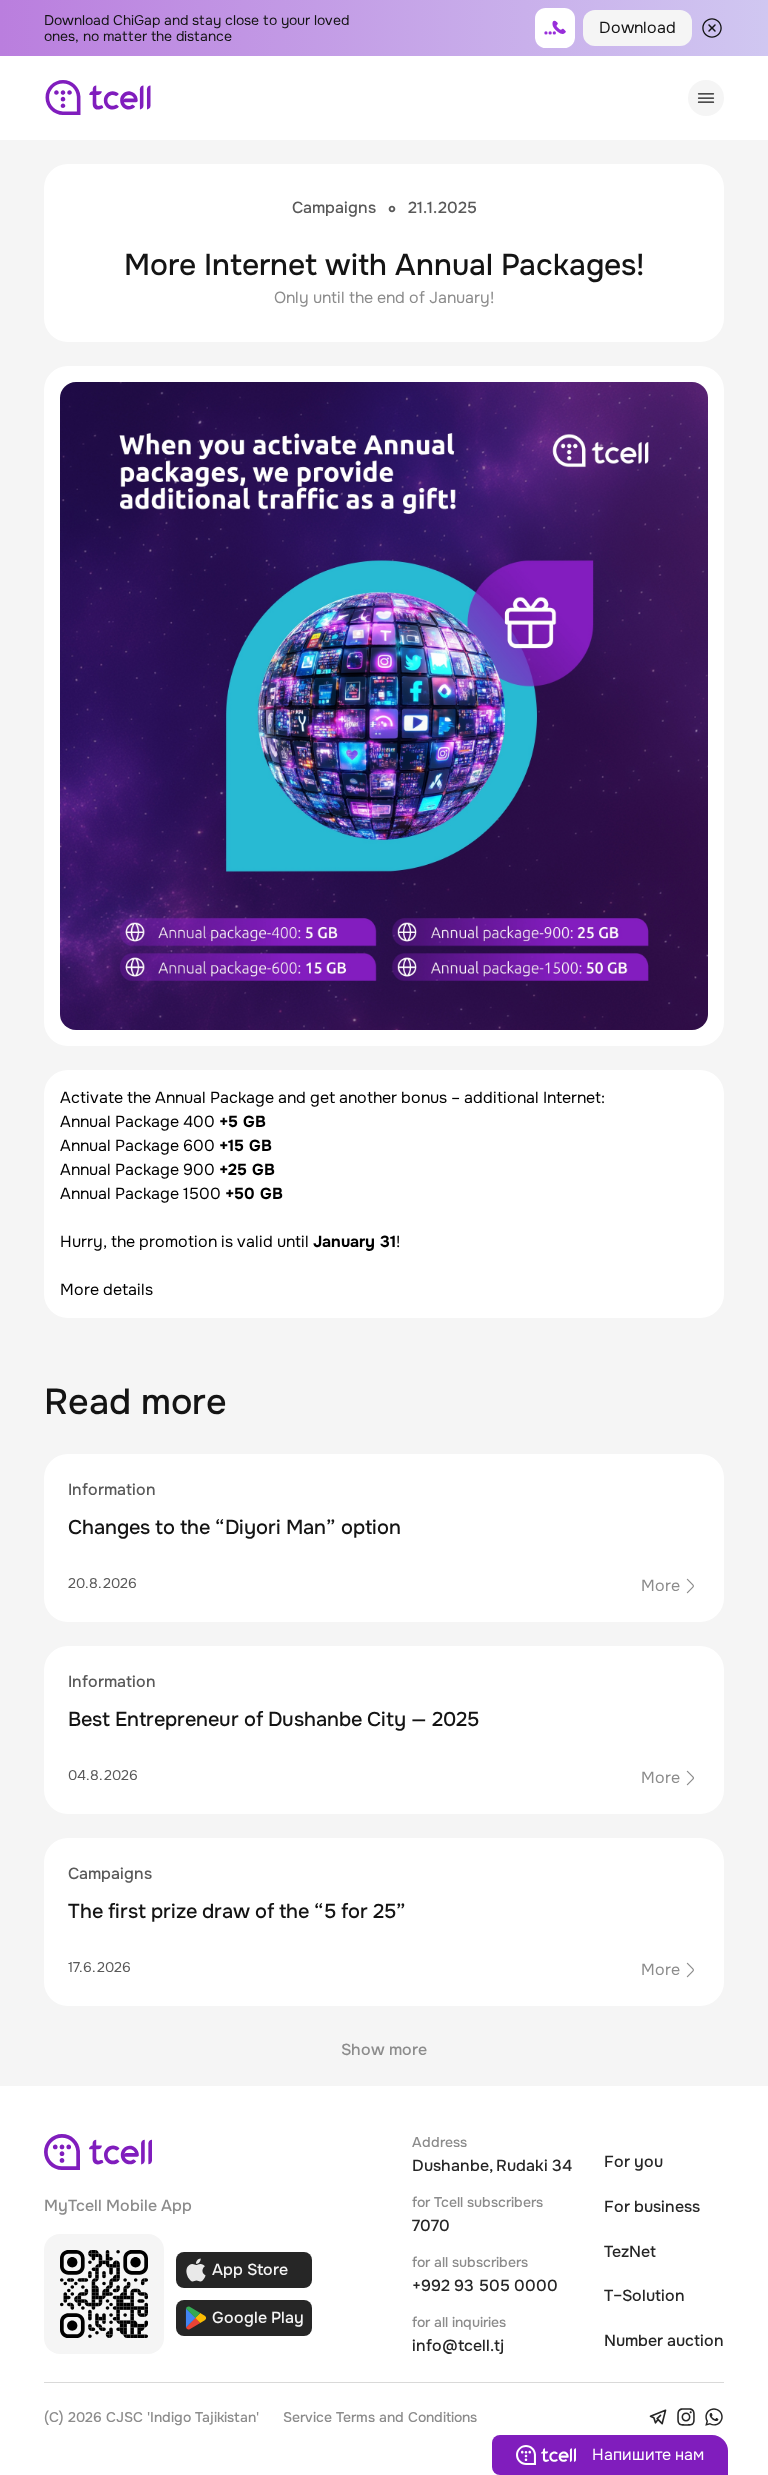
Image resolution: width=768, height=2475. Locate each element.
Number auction (664, 2340)
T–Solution (644, 2295)
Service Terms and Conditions (380, 2417)
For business (652, 2206)
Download (637, 27)
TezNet (630, 2251)
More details (106, 1289)
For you (633, 2161)
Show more (384, 2049)
